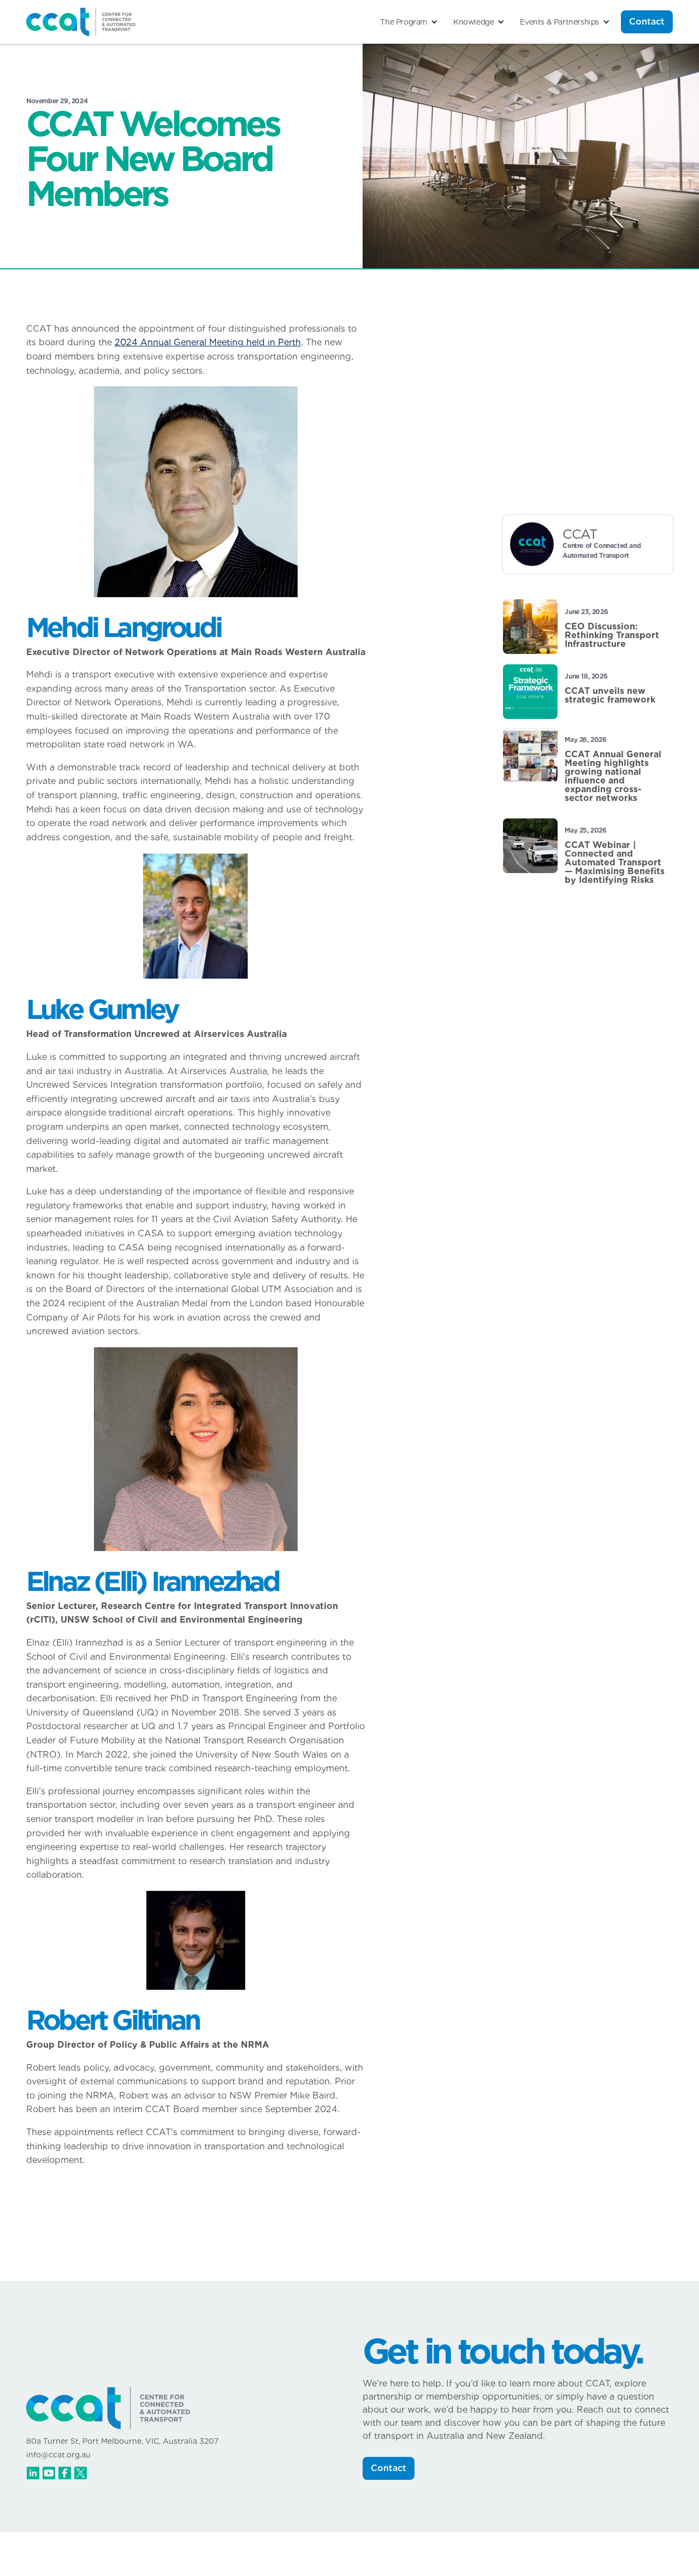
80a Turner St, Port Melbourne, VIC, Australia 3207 (122, 2441)
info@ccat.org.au (58, 2455)
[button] (409, 22)
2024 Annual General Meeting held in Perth (208, 342)
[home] (81, 22)
